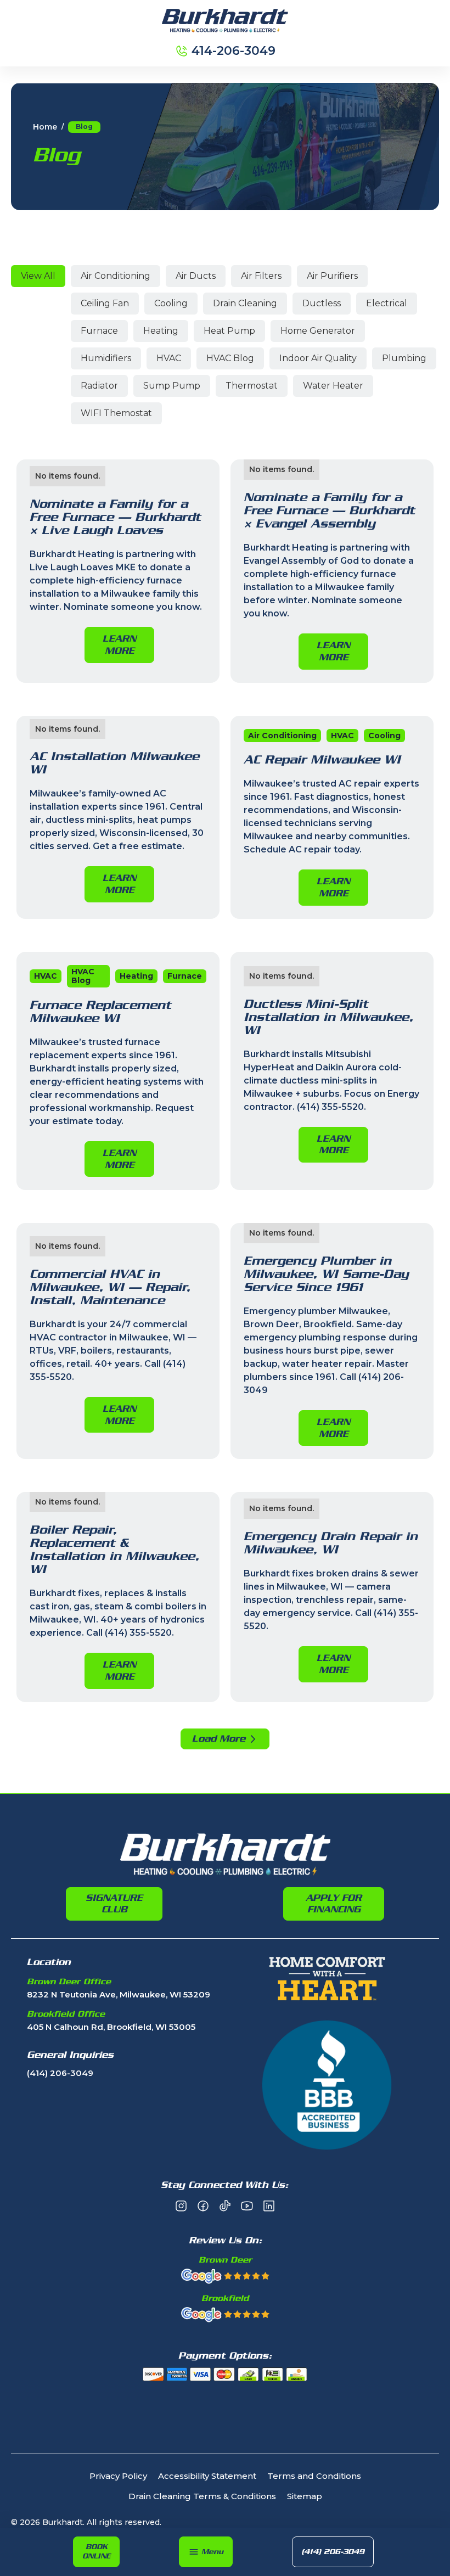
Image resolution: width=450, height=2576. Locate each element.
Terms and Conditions (314, 2476)
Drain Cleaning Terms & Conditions (202, 2497)
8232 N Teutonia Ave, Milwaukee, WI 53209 (119, 1995)
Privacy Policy (118, 2476)
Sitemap (305, 2497)
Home (45, 127)
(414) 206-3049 (333, 2552)
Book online (96, 2551)
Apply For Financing (334, 1904)
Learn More (119, 644)
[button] (206, 2552)
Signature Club (114, 1904)
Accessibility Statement (207, 2476)
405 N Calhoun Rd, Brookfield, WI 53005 (111, 2027)
